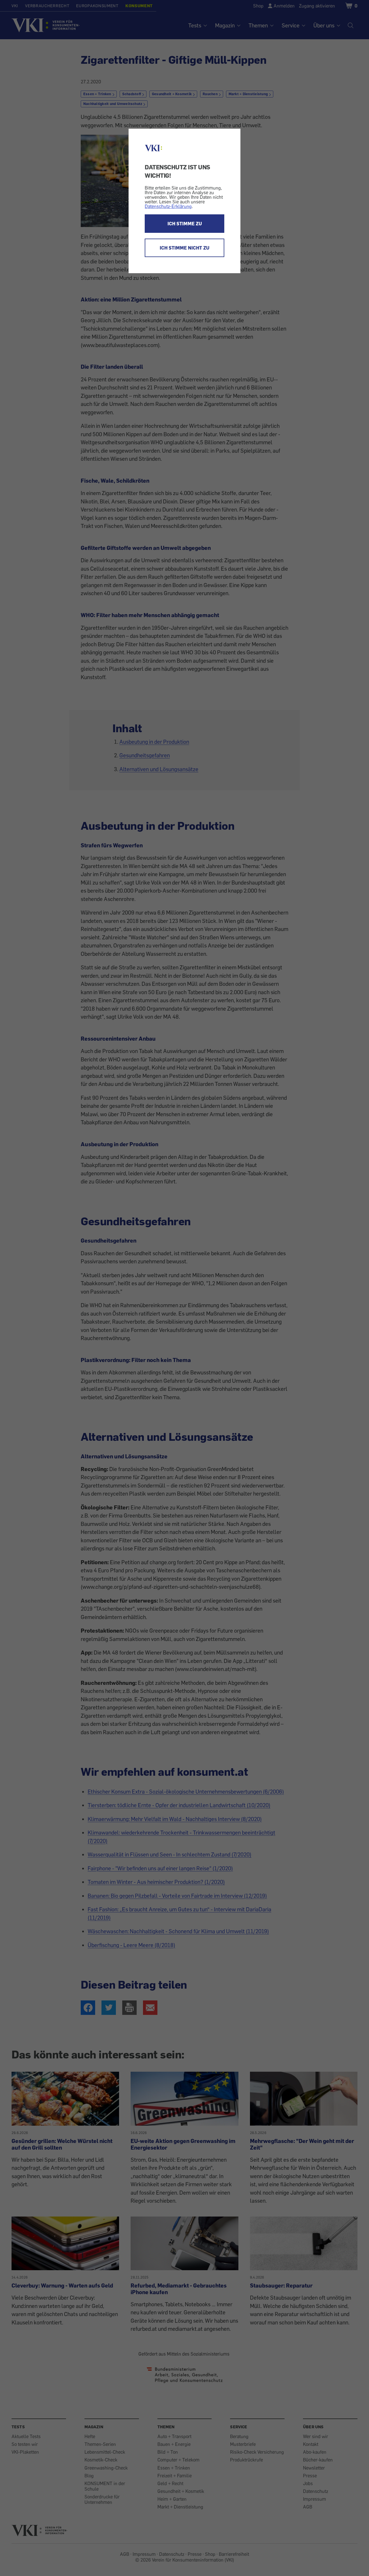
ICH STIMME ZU (185, 224)
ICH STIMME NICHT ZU (184, 248)
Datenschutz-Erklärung (168, 206)
